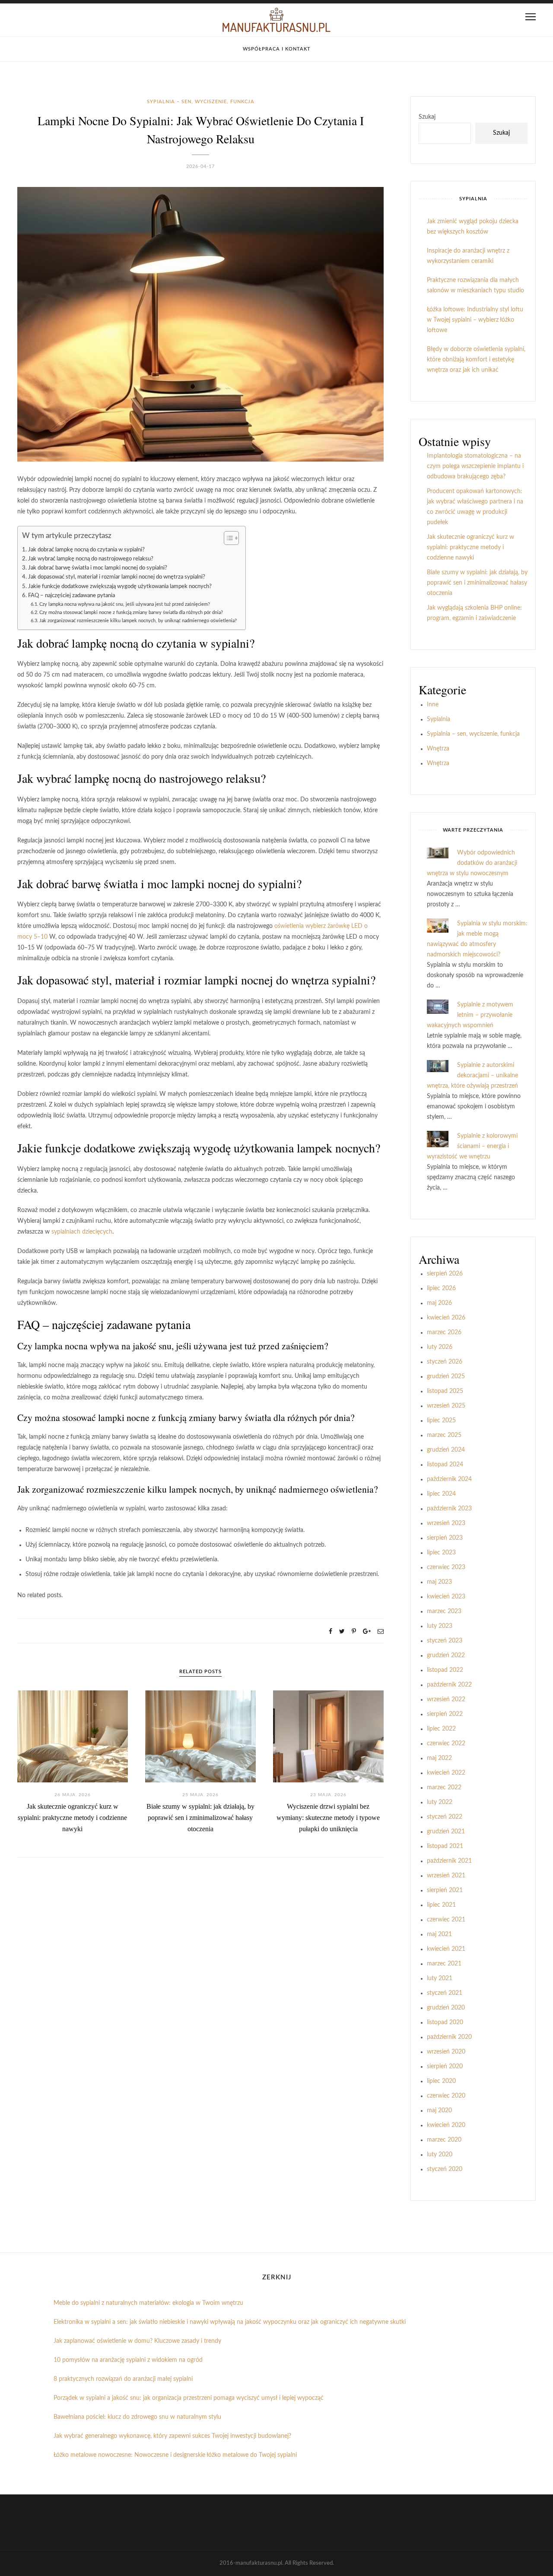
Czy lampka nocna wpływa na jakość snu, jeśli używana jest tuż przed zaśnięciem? (125, 604)
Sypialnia (439, 719)
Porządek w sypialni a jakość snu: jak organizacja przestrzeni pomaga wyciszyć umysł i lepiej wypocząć (189, 2398)
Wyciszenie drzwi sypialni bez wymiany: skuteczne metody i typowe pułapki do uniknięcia (328, 1818)
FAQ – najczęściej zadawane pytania (72, 595)
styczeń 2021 (445, 1993)
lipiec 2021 (441, 1905)
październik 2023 (449, 1509)
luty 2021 (440, 1978)
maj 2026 (439, 1303)
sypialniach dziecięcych (82, 1232)
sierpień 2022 (445, 1714)
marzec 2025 (444, 1435)
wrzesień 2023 (446, 1523)
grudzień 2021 (446, 1832)
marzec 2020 (444, 2140)
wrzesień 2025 (446, 1406)
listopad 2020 (445, 2022)
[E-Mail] (381, 1632)
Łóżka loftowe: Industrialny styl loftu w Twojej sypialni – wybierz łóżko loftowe (475, 320)
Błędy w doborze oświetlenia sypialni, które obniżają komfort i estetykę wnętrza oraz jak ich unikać (476, 360)
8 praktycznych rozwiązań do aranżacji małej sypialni (123, 2379)
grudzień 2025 (446, 1377)
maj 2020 (439, 2111)
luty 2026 (440, 1347)
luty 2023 (440, 1626)
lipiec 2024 (441, 1494)
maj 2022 (439, 1758)
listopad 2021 (445, 1846)
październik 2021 (449, 1861)
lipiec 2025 (441, 1421)
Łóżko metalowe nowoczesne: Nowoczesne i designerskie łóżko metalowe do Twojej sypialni (175, 2455)
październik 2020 (449, 2037)
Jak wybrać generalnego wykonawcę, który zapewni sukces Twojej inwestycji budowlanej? (172, 2436)
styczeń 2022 (445, 1817)
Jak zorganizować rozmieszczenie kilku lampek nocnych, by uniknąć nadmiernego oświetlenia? (138, 621)
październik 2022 (449, 1685)
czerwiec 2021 (446, 1920)
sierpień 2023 (445, 1538)
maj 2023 (439, 1582)
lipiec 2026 (441, 1288)
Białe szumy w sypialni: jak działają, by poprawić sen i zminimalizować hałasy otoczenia (200, 1818)
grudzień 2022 (446, 1655)
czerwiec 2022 (446, 1744)
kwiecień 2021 (446, 1949)
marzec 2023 (444, 1611)
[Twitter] (342, 1632)
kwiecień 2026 (446, 1318)
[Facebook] (331, 1632)
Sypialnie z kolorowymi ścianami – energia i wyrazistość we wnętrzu (472, 1146)
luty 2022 (440, 1802)
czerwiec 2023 (446, 1567)
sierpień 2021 (445, 1890)
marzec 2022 (444, 1788)
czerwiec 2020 (446, 2096)
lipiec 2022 (441, 1729)
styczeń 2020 (445, 2169)
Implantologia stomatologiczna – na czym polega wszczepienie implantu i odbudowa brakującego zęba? (475, 466)
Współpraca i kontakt (277, 49)
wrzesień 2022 (446, 1699)
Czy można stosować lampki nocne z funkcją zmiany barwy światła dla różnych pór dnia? (131, 612)
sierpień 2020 (445, 2066)
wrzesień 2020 (446, 2052)
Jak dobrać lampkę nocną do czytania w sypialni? (86, 550)
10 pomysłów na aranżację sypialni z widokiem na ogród (128, 2360)
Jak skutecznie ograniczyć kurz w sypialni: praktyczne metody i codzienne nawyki (72, 1818)
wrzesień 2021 (446, 1876)
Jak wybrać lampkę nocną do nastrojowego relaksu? (91, 559)
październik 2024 (449, 1479)
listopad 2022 (445, 1670)
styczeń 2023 (445, 1641)
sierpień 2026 (445, 1274)
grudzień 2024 (446, 1450)
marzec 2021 (444, 1964)
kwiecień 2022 (446, 1773)
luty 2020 (440, 2155)
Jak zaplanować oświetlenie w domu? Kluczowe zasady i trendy (137, 2341)
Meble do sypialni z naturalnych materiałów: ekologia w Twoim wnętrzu (148, 2303)
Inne (433, 705)
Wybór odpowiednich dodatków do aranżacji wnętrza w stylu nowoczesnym (472, 863)
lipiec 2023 (441, 1553)
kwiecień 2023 (446, 1597)
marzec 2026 (444, 1332)
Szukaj (427, 117)
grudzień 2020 (446, 2008)
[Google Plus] (367, 1632)
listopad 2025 (445, 1391)
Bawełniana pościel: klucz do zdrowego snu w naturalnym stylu (137, 2417)
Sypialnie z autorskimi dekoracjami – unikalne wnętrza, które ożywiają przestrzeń (472, 1076)
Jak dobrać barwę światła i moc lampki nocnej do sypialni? (98, 568)
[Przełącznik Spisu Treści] (227, 538)
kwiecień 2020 (446, 2125)
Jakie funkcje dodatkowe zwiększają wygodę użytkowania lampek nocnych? (120, 586)
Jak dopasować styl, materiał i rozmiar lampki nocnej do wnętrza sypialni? (117, 577)
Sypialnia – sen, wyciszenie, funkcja (201, 102)
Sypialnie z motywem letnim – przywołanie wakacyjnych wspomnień (470, 1015)
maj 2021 (439, 1934)
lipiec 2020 (441, 2081)
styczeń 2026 (445, 1362)
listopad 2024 (445, 1465)
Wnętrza (438, 749)
